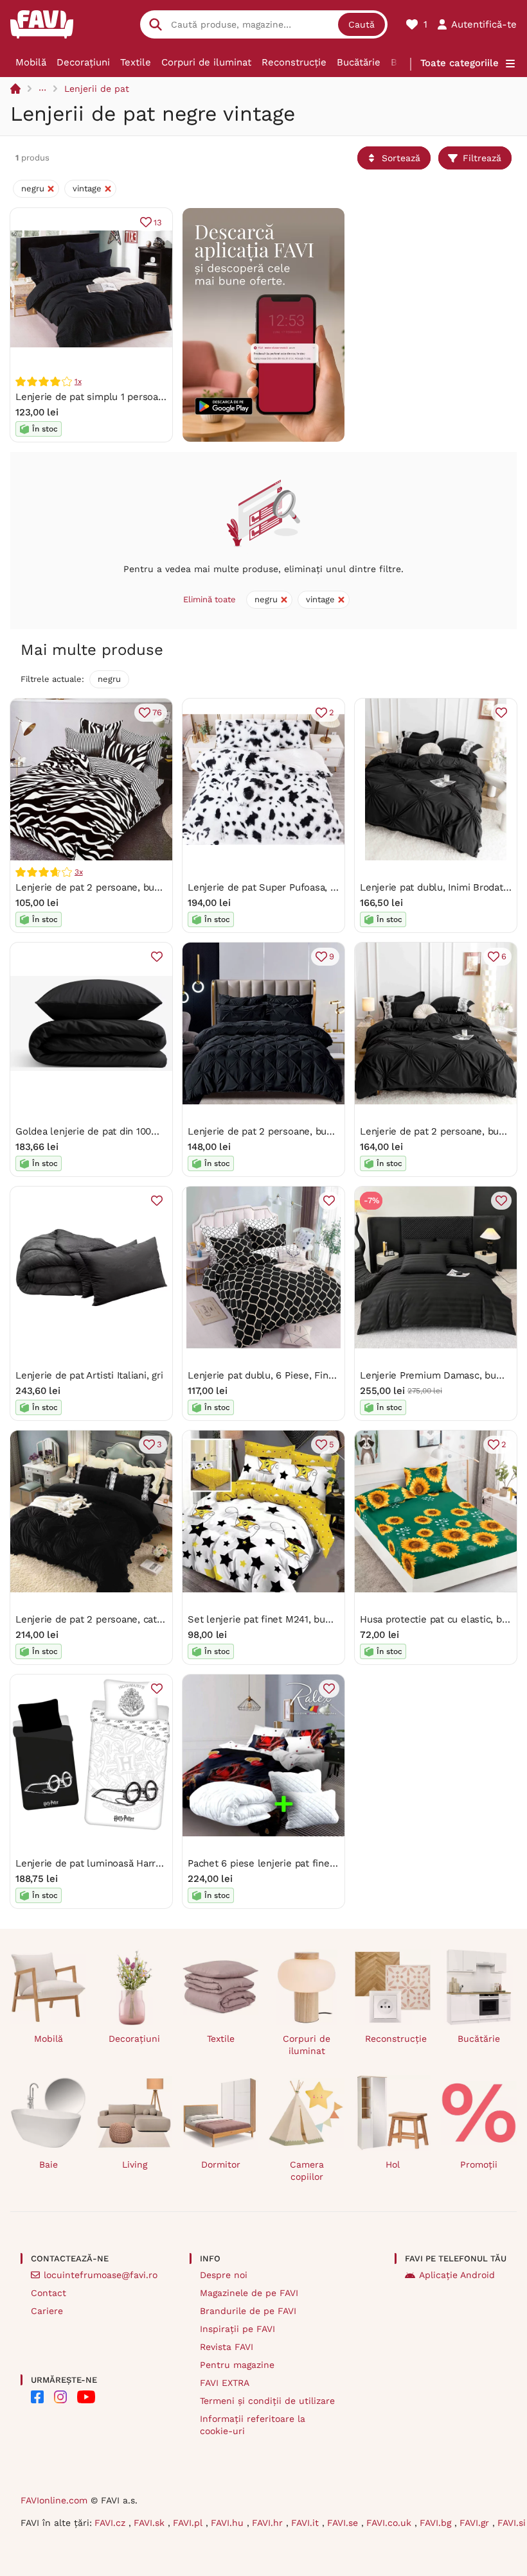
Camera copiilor (307, 2171)
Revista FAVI (227, 2347)
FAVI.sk (151, 2523)
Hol (393, 2164)
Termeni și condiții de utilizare (267, 2401)
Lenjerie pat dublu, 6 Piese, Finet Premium (285, 1375)
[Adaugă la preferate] (501, 713)
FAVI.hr (269, 2523)
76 (157, 712)
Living (135, 2164)
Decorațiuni (83, 62)
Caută (362, 24)
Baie (49, 2164)
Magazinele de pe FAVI (249, 2293)
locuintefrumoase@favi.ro (101, 2275)
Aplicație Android (457, 2275)
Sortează (401, 158)
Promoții (479, 2164)
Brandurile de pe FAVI (248, 2311)
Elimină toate (210, 599)
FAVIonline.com (54, 2500)
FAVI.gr (476, 2523)
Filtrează (482, 158)
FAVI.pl (189, 2523)
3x (79, 872)
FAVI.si (512, 2523)
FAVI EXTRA (225, 2383)
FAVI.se (344, 2523)
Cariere (47, 2311)
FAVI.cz (112, 2523)
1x (78, 381)
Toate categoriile (460, 63)
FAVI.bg (437, 2523)
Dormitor (221, 2164)
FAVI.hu (229, 2523)
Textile (136, 62)
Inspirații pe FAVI (237, 2329)
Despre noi (224, 2275)
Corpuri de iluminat (206, 62)
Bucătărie (359, 62)
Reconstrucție (294, 62)
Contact (49, 2293)
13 (158, 222)
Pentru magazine (237, 2365)
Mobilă (31, 62)
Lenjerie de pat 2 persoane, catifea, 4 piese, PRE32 (131, 1619)
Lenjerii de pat (97, 89)
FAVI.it (307, 2523)
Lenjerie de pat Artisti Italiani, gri (89, 1375)
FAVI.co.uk (390, 2523)
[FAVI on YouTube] (86, 2397)
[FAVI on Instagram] (60, 2397)
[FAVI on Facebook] (37, 2397)
